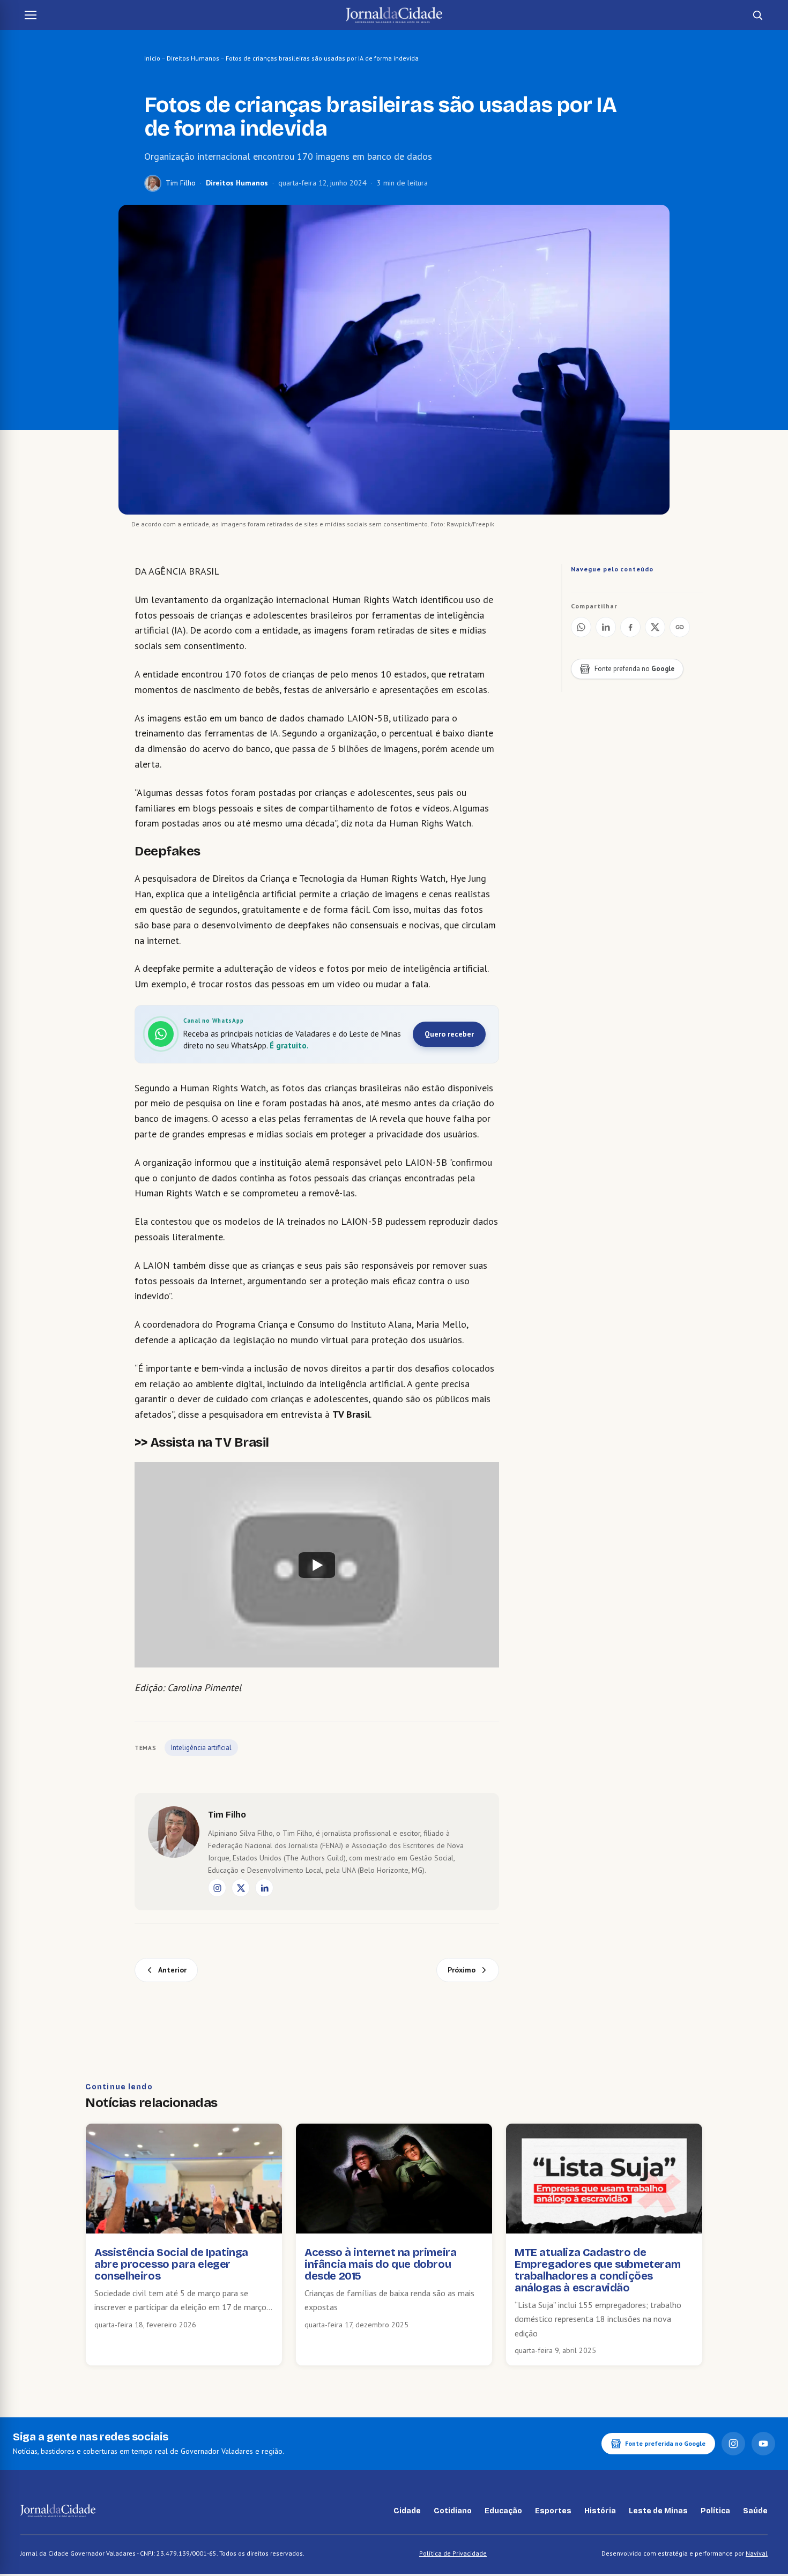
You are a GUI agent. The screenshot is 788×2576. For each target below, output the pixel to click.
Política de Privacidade (453, 2553)
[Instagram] (217, 1888)
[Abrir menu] (31, 15)
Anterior (172, 1970)
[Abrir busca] (757, 15)
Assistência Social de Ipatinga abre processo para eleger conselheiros (171, 2264)
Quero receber (449, 1034)
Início (152, 58)
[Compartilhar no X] (655, 627)
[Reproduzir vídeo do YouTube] (317, 1565)
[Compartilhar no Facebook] (630, 627)
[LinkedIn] (264, 1888)
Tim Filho (181, 183)
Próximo (462, 1970)
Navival (757, 2553)
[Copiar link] (680, 627)
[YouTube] (763, 2444)
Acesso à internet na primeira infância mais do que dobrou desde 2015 (380, 2264)
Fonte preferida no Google (665, 2443)
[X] (241, 1888)
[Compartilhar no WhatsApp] (581, 627)
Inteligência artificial (201, 1748)
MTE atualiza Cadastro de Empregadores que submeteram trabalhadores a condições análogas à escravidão (597, 2270)
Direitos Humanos (193, 58)
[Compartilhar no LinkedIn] (606, 627)
